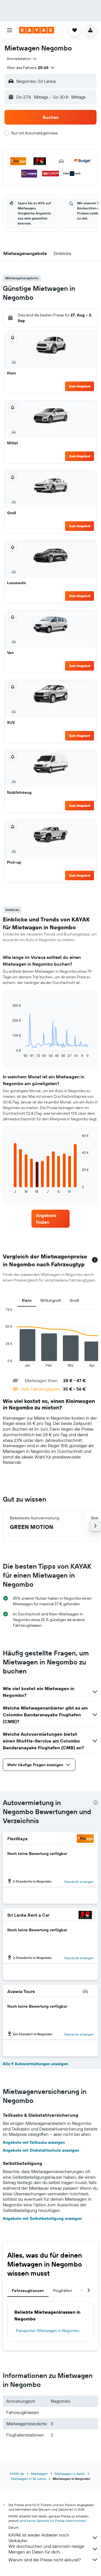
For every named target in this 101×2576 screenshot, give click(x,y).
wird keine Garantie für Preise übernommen (53, 2521)
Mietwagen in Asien (70, 2474)
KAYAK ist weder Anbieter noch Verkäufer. (39, 2538)
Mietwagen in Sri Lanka (28, 2479)
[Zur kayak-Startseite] (37, 30)
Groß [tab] (74, 1300)
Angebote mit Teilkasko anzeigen (34, 2142)
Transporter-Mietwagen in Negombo (47, 2331)
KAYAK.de (17, 2474)
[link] (50, 1219)
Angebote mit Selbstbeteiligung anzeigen (42, 2218)
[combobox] (22, 59)
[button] (10, 30)
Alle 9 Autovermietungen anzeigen (35, 2064)
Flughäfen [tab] (63, 2291)
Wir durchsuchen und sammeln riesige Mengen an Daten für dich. (46, 2549)
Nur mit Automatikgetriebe (35, 133)
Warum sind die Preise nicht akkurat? (45, 2560)
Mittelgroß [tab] (50, 1300)
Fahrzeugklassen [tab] (28, 2291)
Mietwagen (39, 2474)
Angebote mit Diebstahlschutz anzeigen (41, 2150)
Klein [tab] (27, 1300)
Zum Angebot (80, 386)
